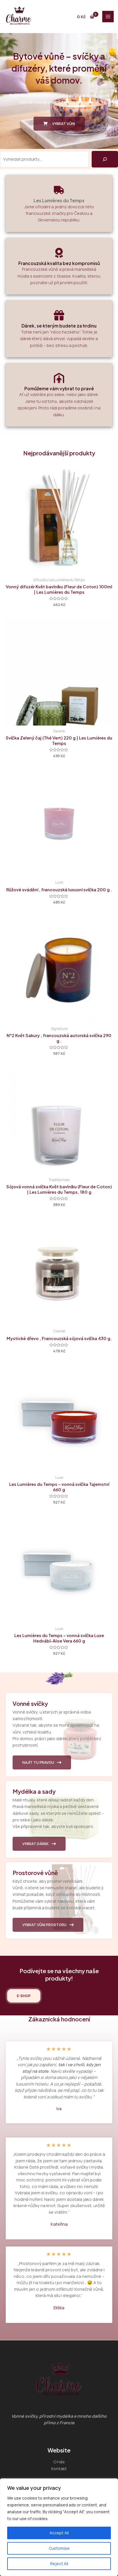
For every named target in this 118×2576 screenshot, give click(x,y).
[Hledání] (105, 159)
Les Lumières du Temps (59, 200)
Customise (59, 2548)
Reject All (59, 2564)
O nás (59, 2462)
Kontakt (59, 2468)
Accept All (59, 2533)
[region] (59, 2527)
